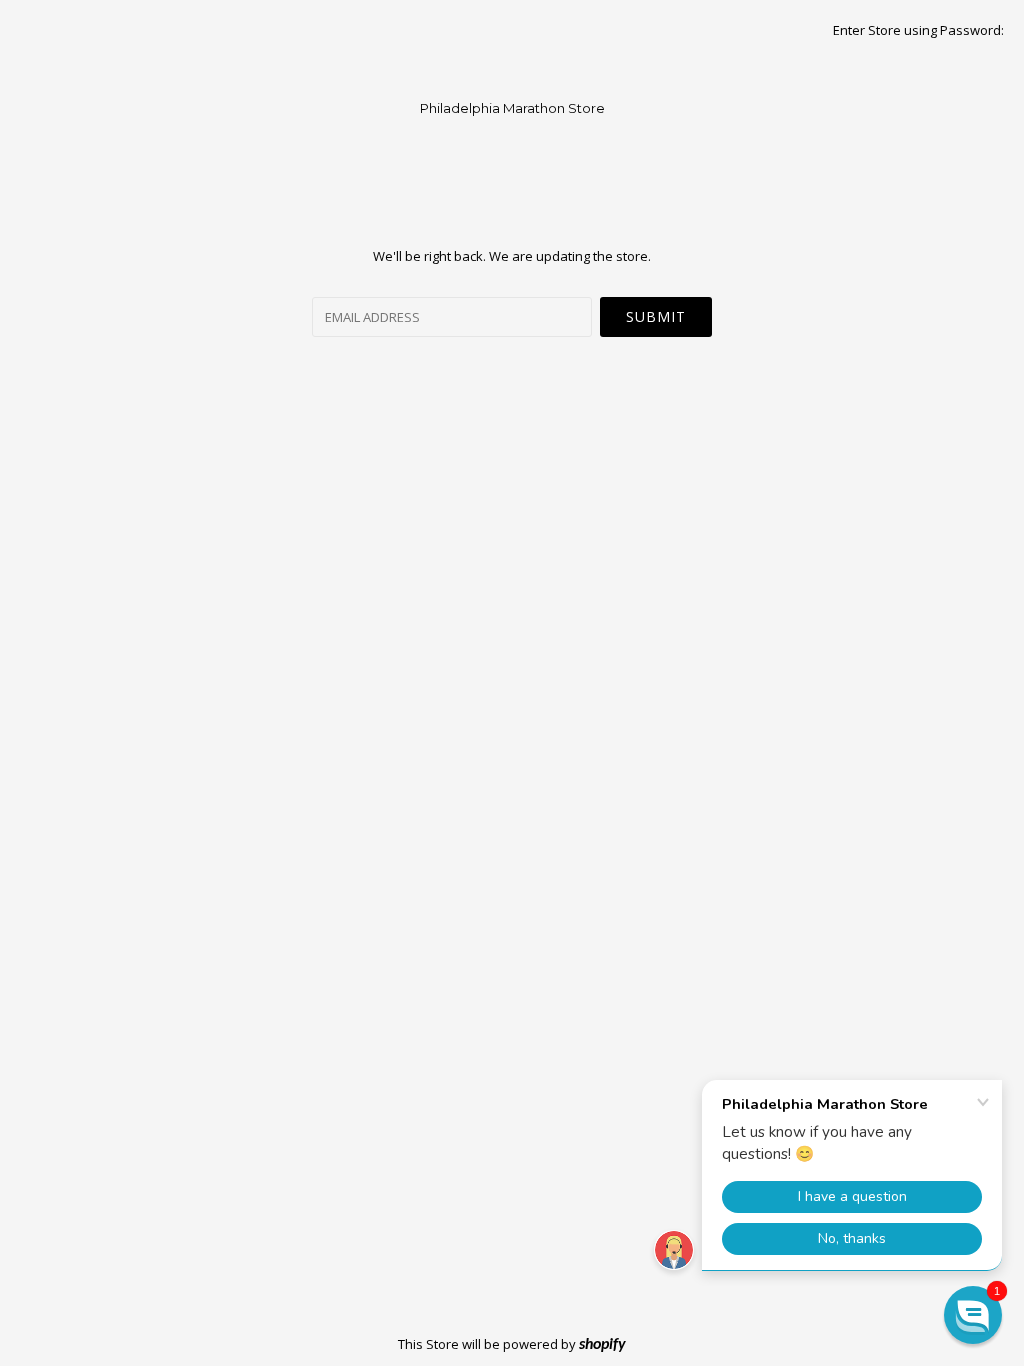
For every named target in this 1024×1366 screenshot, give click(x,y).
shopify (602, 1345)
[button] (973, 1315)
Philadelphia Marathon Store (512, 108)
